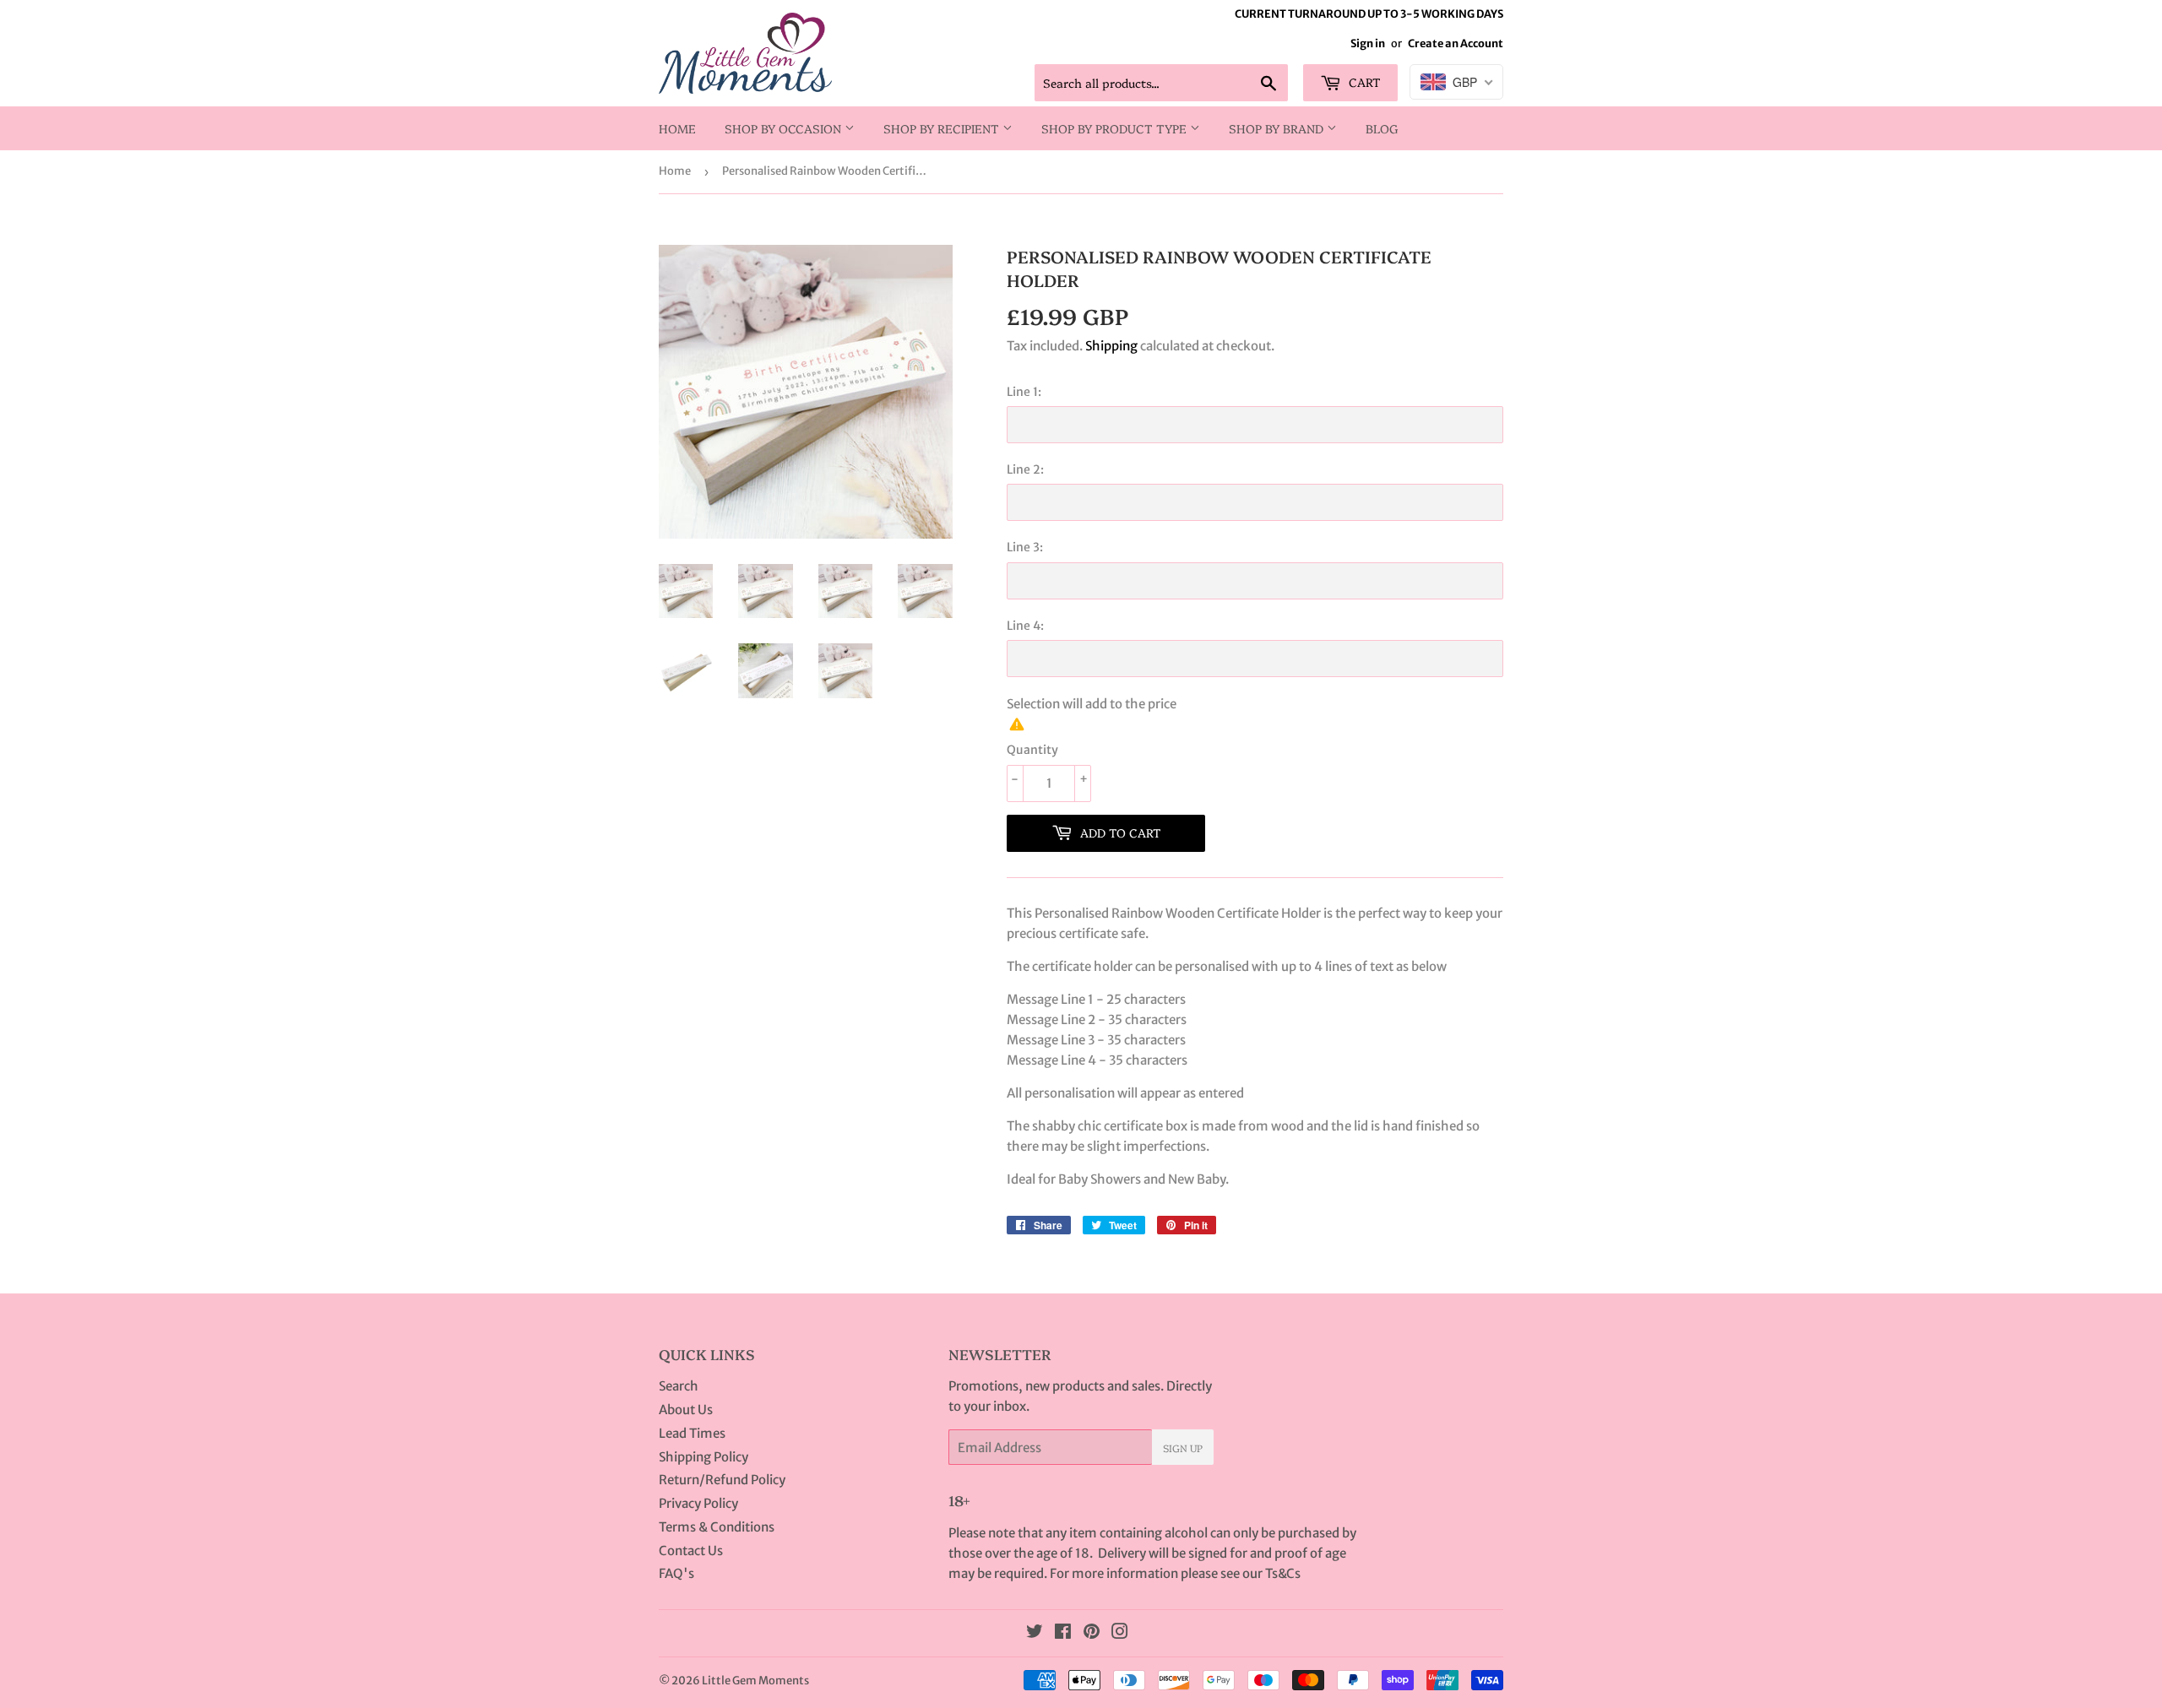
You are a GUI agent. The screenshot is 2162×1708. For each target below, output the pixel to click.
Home (677, 128)
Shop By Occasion (785, 128)
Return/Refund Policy (722, 1480)
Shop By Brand (1278, 128)
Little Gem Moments (755, 1681)
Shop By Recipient (943, 128)
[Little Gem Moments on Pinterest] (1092, 1633)
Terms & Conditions (717, 1527)
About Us (686, 1410)
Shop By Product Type (1116, 128)
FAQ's (676, 1573)
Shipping (1111, 346)
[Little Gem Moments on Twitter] (1035, 1633)
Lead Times (692, 1433)
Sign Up (1183, 1448)
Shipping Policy (703, 1457)
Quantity (1032, 750)
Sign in (1368, 43)
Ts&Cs (1283, 1573)
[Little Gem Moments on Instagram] (1120, 1633)
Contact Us (691, 1551)
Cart (1363, 82)
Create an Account (1456, 43)
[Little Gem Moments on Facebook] (1063, 1633)
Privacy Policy (698, 1503)
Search (679, 1386)
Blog (1382, 128)
